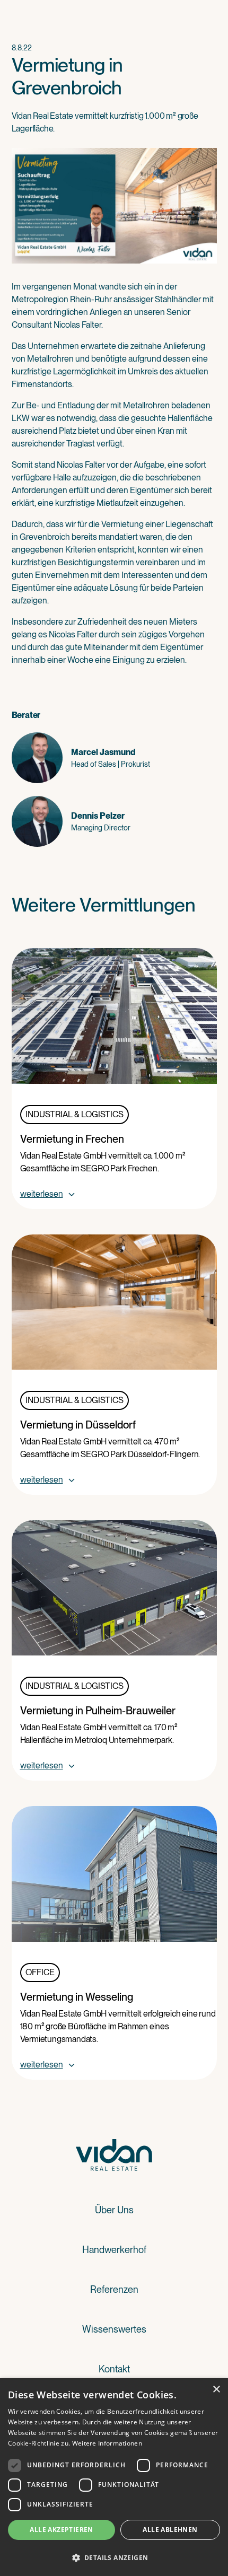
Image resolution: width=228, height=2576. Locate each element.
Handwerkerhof (114, 2250)
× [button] (216, 2390)
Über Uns (114, 2210)
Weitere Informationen (107, 2443)
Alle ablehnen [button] (170, 2530)
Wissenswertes (114, 2329)
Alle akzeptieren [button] (61, 2530)
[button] (114, 2557)
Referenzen (114, 2289)
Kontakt (114, 2369)
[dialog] (114, 2477)
